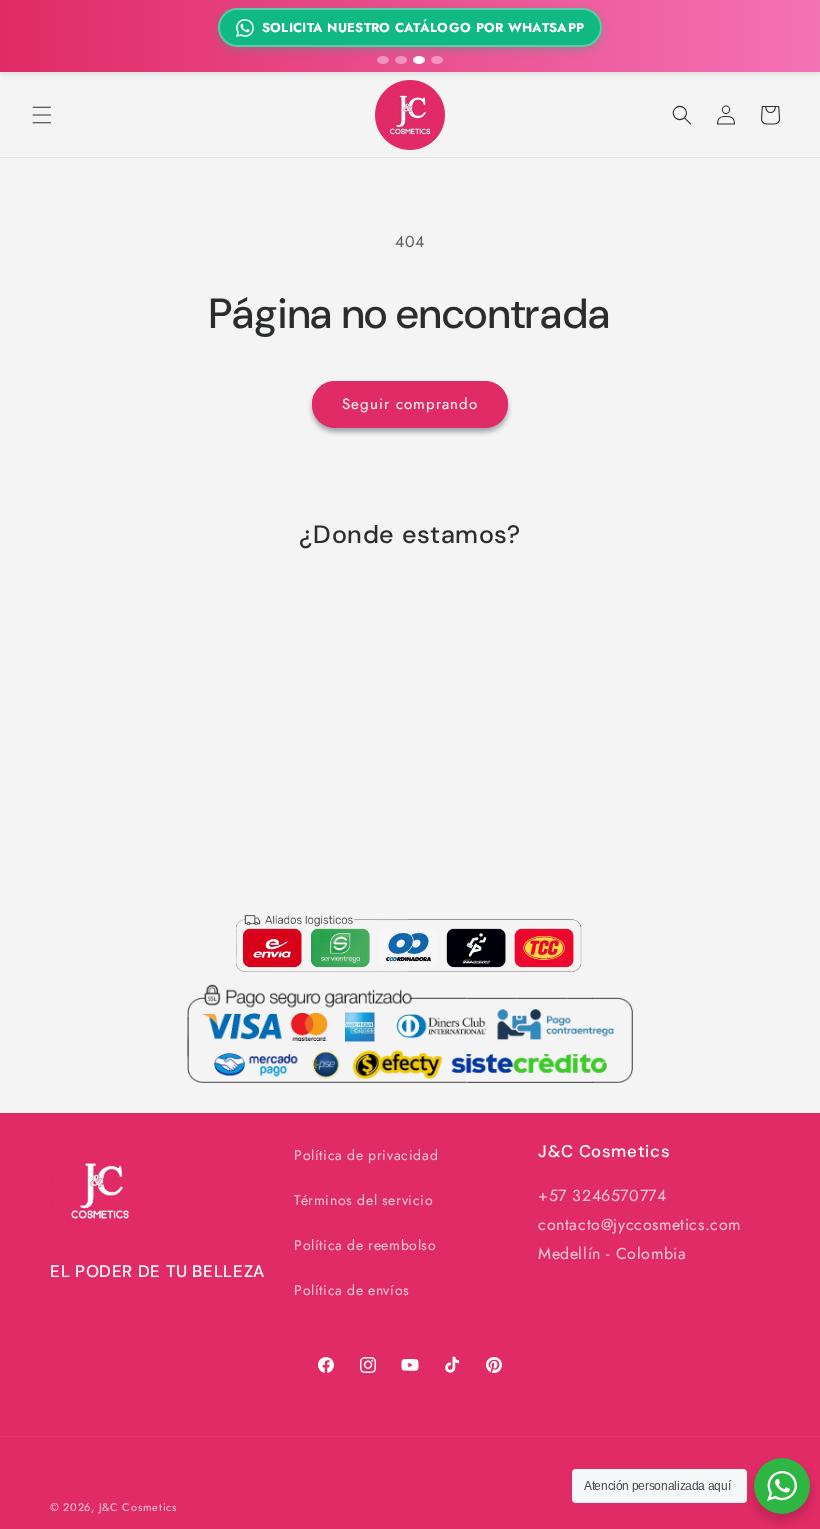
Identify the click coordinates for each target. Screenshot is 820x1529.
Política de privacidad (366, 1155)
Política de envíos (352, 1290)
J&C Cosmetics (138, 1507)
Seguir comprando (410, 404)
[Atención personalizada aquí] (782, 1486)
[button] (42, 115)
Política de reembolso (365, 1245)
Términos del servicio (364, 1200)
